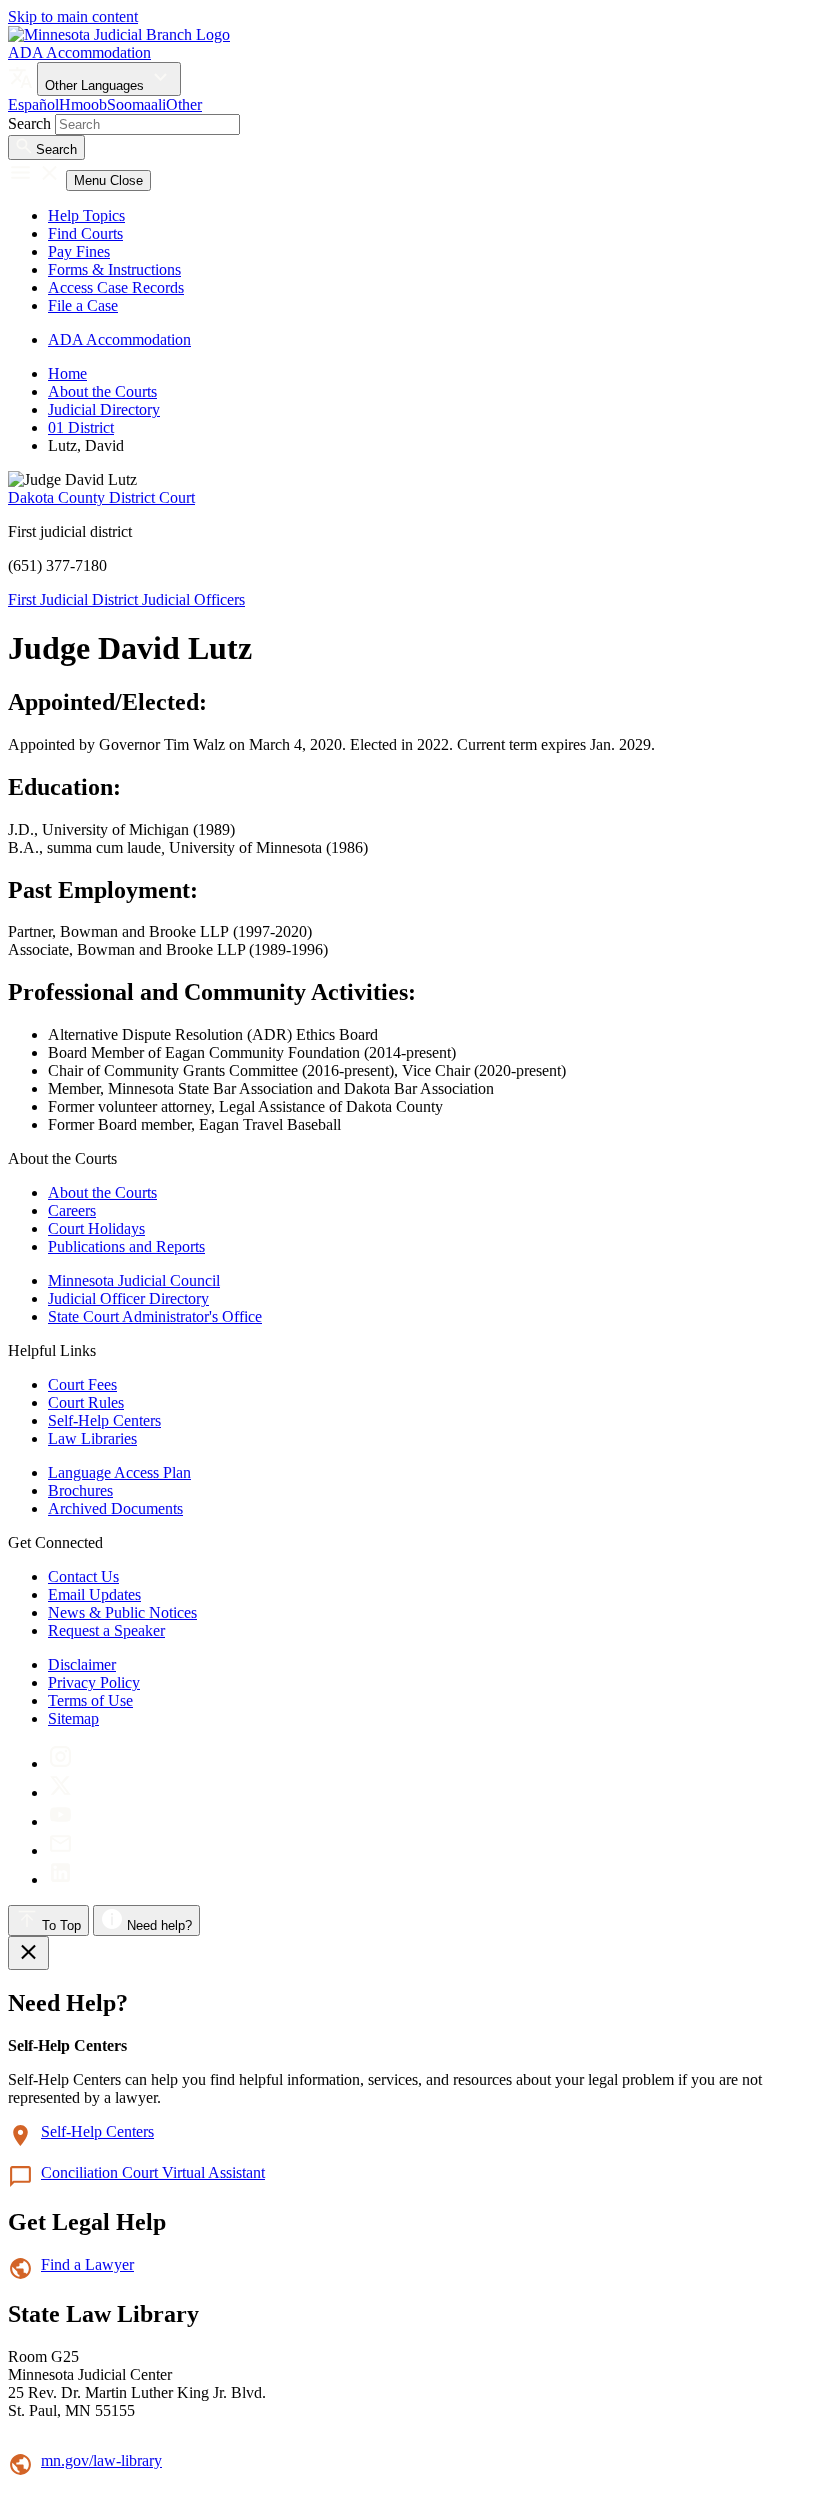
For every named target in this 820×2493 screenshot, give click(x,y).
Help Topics (86, 215)
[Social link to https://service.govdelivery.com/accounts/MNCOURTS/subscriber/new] (60, 1850)
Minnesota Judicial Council (134, 1280)
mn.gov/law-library (101, 2460)
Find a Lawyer (87, 2264)
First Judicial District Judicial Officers (126, 599)
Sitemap (73, 1718)
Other (184, 104)
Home (67, 373)
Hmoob (83, 104)
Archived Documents (115, 1508)
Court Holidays (96, 1228)
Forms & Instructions (114, 269)
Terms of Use (90, 1700)
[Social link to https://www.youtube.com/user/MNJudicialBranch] (60, 1821)
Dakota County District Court (101, 497)
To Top (59, 1925)
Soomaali (136, 104)
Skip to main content (73, 16)
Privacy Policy (94, 1682)
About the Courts (102, 391)
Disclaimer (82, 1664)
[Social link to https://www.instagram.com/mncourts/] (60, 1763)
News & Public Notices (122, 1612)
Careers (72, 1210)
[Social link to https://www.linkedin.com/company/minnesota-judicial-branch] (60, 1879)
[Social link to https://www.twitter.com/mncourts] (60, 1792)
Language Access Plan (119, 1472)
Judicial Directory (104, 409)
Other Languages (96, 85)
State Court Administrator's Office (155, 1316)
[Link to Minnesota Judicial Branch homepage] (119, 34)
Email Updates (94, 1594)
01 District (81, 427)
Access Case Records (116, 287)
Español (33, 104)
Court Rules (86, 1402)
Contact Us (83, 1576)
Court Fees (82, 1384)
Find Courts (85, 233)
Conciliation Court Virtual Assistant (153, 2172)
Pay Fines (79, 251)
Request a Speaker (106, 1630)
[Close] (28, 1953)
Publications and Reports (126, 1246)
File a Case (83, 305)
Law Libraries (92, 1438)
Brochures (80, 1490)
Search (29, 123)
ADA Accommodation (79, 52)
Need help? (157, 1925)
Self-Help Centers (104, 1420)
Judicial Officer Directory (128, 1298)
